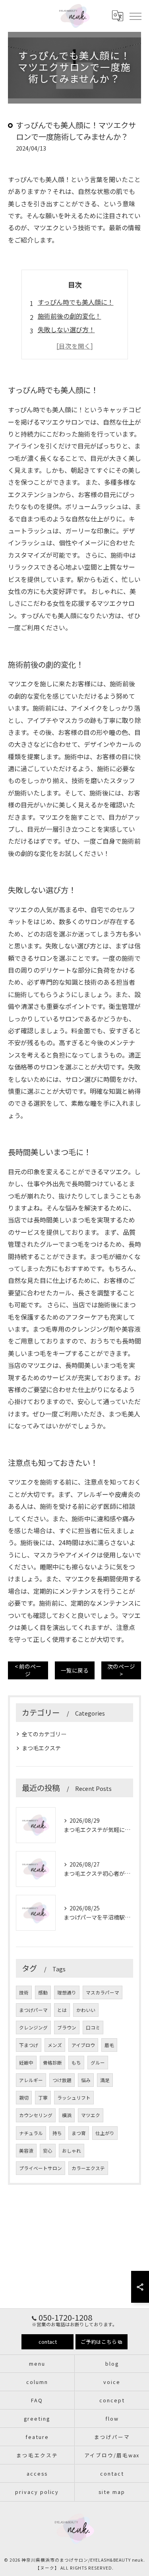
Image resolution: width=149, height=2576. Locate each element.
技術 (24, 1992)
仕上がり (105, 2133)
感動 (43, 1992)
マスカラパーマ (103, 1992)
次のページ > (121, 1670)
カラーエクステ (88, 2168)
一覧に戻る (75, 1670)
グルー (98, 2063)
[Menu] (135, 16)
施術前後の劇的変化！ (70, 316)
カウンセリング (36, 2115)
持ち (57, 2133)
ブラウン (67, 2027)
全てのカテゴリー (44, 1734)
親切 (24, 2098)
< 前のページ (28, 1670)
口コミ (93, 2027)
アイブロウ (83, 2045)
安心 (48, 2151)
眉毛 (109, 2045)
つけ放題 (62, 2080)
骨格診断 (52, 2063)
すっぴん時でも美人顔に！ (76, 302)
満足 (105, 2080)
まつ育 (79, 2133)
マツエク (91, 2115)
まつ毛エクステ (41, 1748)
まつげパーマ (33, 2010)
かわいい (86, 2010)
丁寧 (43, 2098)
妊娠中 (26, 2063)
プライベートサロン (41, 2168)
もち (76, 2063)
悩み (86, 2080)
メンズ (55, 2045)
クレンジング (33, 2027)
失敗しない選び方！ (66, 329)
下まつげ (29, 2045)
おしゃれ (72, 2151)
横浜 (67, 2115)
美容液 (26, 2151)
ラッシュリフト (74, 2098)
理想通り (67, 1992)
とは (62, 2010)
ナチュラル (31, 2133)
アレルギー (31, 2080)
